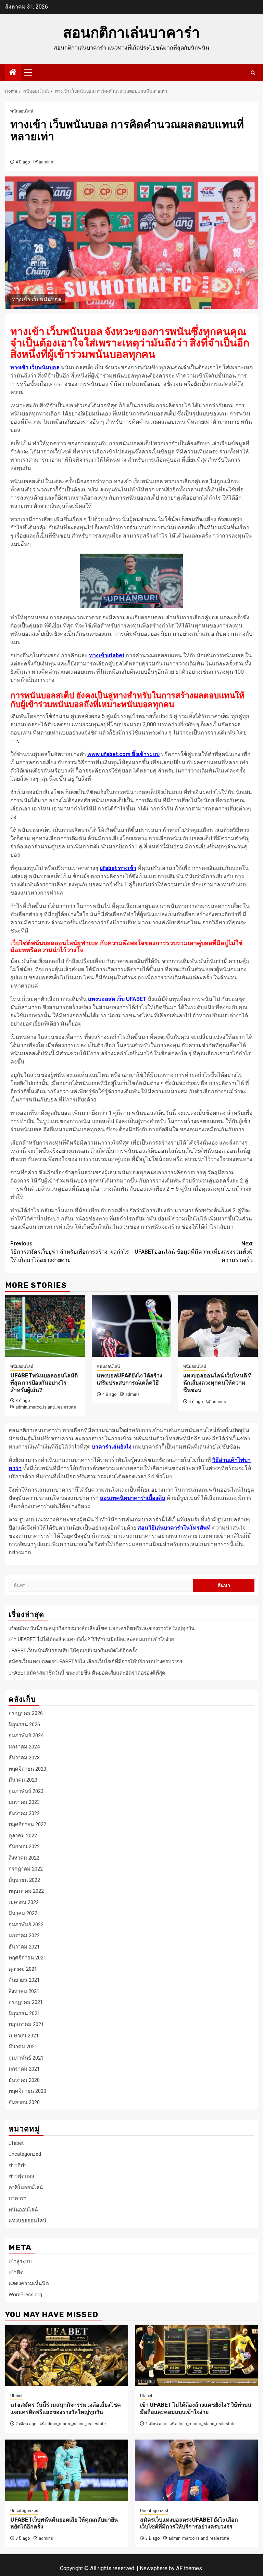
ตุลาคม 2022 (23, 1836)
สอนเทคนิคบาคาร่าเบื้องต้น (133, 1498)
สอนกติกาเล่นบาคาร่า (131, 33)
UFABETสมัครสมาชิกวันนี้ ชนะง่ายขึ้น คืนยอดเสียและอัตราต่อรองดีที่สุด (87, 1673)
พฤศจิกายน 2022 (27, 1824)
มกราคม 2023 (24, 1802)
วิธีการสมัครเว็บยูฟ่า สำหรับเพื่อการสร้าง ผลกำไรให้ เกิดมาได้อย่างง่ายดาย (70, 1252)
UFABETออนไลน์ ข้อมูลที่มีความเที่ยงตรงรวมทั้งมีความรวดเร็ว (194, 1252)
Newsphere (154, 2568)
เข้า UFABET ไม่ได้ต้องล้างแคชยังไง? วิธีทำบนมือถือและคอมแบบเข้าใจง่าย (91, 1639)
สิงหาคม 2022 (24, 1858)
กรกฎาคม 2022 (26, 1869)
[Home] (13, 73)
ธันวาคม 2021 (24, 1947)
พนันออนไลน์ (22, 111)
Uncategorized (25, 2154)
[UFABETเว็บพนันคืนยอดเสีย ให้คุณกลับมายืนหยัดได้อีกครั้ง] (67, 2470)
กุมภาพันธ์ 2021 (26, 2058)
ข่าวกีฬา (18, 2165)
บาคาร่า (17, 2198)
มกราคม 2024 (24, 1747)
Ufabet (16, 2143)
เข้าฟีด (16, 2272)
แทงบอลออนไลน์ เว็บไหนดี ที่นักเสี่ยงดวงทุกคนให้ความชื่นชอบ (217, 1383)
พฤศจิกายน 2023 (27, 1769)
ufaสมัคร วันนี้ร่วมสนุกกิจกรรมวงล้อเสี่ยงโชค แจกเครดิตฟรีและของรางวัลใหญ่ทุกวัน (102, 1628)
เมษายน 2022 (24, 1902)
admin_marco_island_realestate (46, 1407)
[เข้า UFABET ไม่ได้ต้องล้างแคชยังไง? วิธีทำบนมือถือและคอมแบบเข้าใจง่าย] (196, 2355)
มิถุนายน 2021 (24, 2013)
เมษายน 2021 (24, 2036)
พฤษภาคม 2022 (26, 1891)
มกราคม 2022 (24, 1936)
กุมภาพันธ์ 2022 (26, 1925)
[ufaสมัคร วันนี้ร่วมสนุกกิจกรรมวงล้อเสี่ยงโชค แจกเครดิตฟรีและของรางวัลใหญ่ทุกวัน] (67, 2355)
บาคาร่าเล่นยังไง (112, 1447)
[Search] (253, 73)
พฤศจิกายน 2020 (27, 2091)
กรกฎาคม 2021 (26, 2002)
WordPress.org (25, 2295)
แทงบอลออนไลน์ (27, 2221)
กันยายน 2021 (24, 1980)
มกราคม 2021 (24, 2069)
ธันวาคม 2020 (24, 2080)
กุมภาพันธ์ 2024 (26, 1735)
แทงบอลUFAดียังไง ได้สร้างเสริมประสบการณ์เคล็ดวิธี (130, 1379)
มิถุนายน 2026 (24, 1725)
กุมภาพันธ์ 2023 (26, 1791)
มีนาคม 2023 (23, 1780)
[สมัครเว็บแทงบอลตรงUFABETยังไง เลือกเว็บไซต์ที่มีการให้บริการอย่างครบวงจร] (196, 2470)
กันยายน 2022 (24, 1847)
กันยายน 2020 (24, 2102)
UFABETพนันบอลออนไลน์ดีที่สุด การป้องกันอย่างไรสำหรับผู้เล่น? (44, 1383)
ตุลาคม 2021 (23, 1969)
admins (46, 162)
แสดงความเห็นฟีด (29, 2284)
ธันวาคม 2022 (24, 1813)
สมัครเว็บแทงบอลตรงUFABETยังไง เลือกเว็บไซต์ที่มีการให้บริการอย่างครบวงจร (96, 1662)
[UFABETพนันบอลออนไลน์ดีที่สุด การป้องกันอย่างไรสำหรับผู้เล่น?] (45, 1326)
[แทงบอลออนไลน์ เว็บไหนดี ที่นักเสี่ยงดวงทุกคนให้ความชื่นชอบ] (218, 1326)
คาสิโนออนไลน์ (26, 2188)
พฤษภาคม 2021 (26, 2024)
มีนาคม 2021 (23, 2047)
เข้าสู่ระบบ (20, 2261)
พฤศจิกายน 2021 (27, 1958)
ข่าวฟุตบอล (21, 2176)
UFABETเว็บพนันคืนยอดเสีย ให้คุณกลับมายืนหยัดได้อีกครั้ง (73, 1651)
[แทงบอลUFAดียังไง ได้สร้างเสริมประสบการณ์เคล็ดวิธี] (132, 1326)
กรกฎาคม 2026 (26, 1713)
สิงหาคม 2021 (24, 1991)
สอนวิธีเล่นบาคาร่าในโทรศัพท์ (174, 1528)
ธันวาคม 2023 (24, 1758)
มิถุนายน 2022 (24, 1880)
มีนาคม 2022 (23, 1913)
